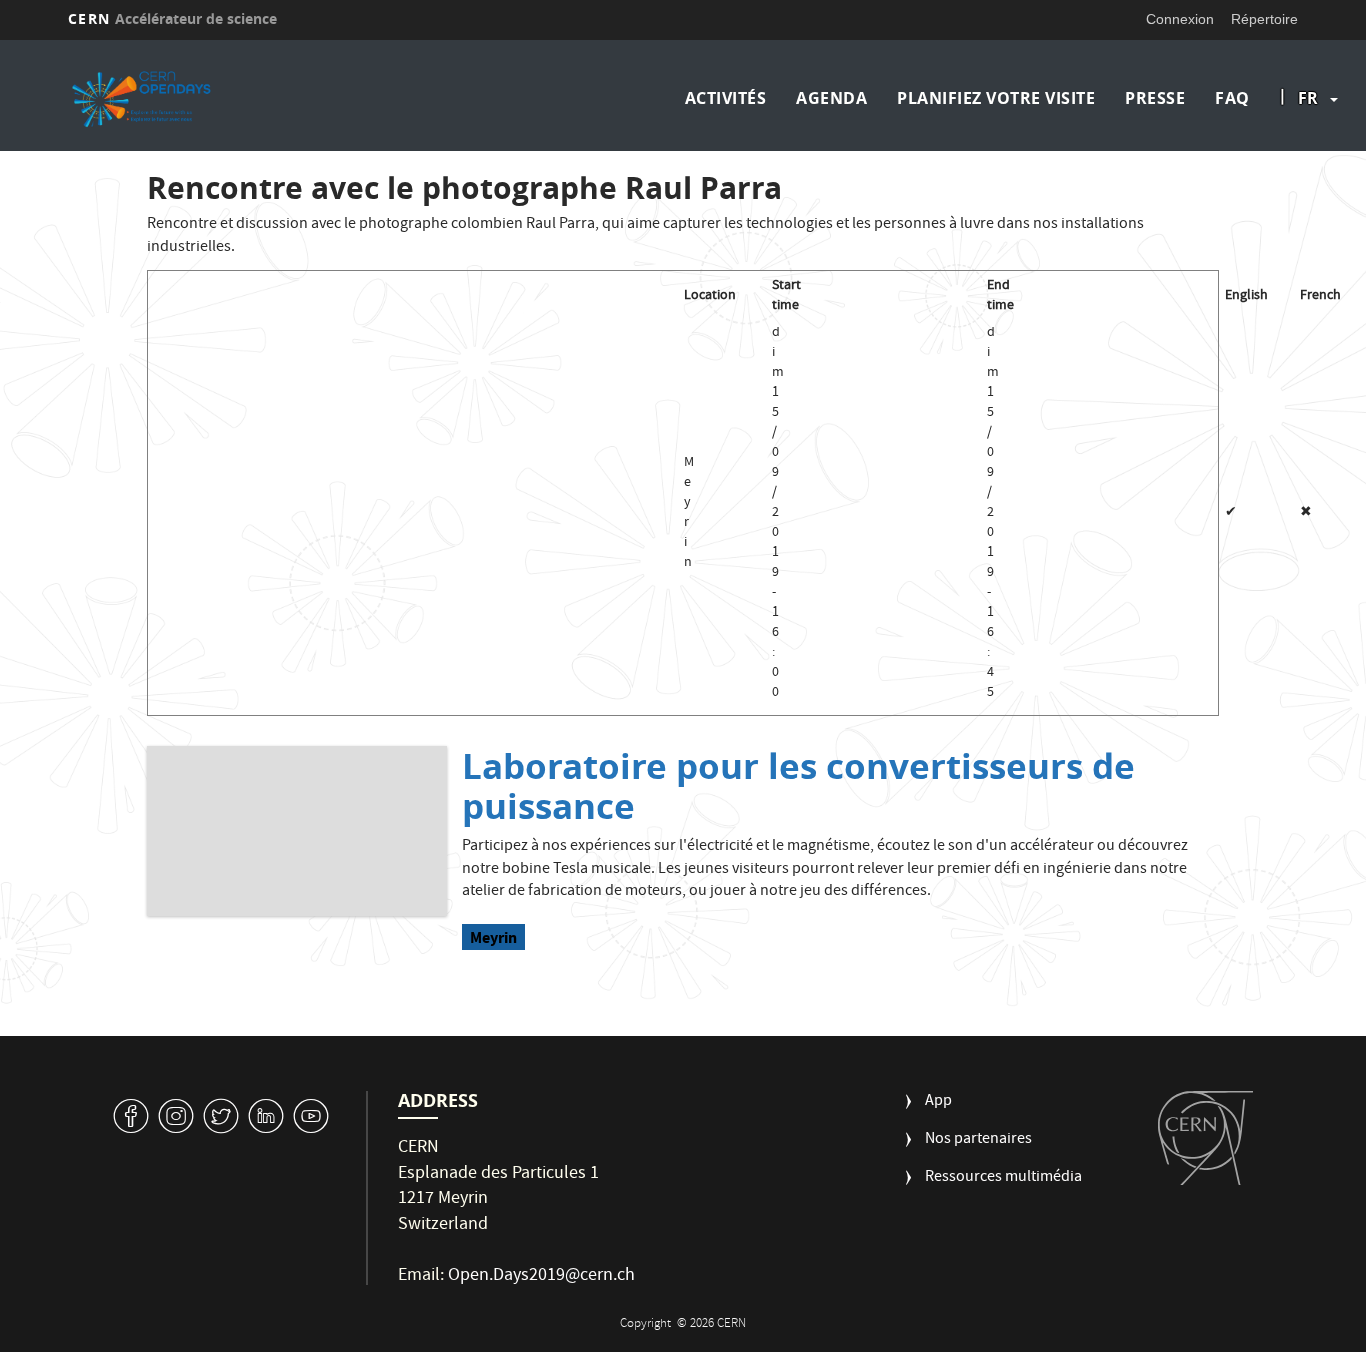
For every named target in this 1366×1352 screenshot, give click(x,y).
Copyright (647, 1324)
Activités (726, 98)
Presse (1155, 98)
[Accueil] (216, 98)
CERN (172, 18)
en (1311, 162)
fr (1308, 98)
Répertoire (1264, 19)
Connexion (1180, 19)
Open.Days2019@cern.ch (541, 1276)
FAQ (1232, 98)
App (938, 1102)
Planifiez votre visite (996, 98)
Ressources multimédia (1003, 1178)
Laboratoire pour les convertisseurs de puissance (798, 786)
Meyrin (493, 937)
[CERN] (1205, 1138)
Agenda (831, 98)
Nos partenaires (978, 1140)
